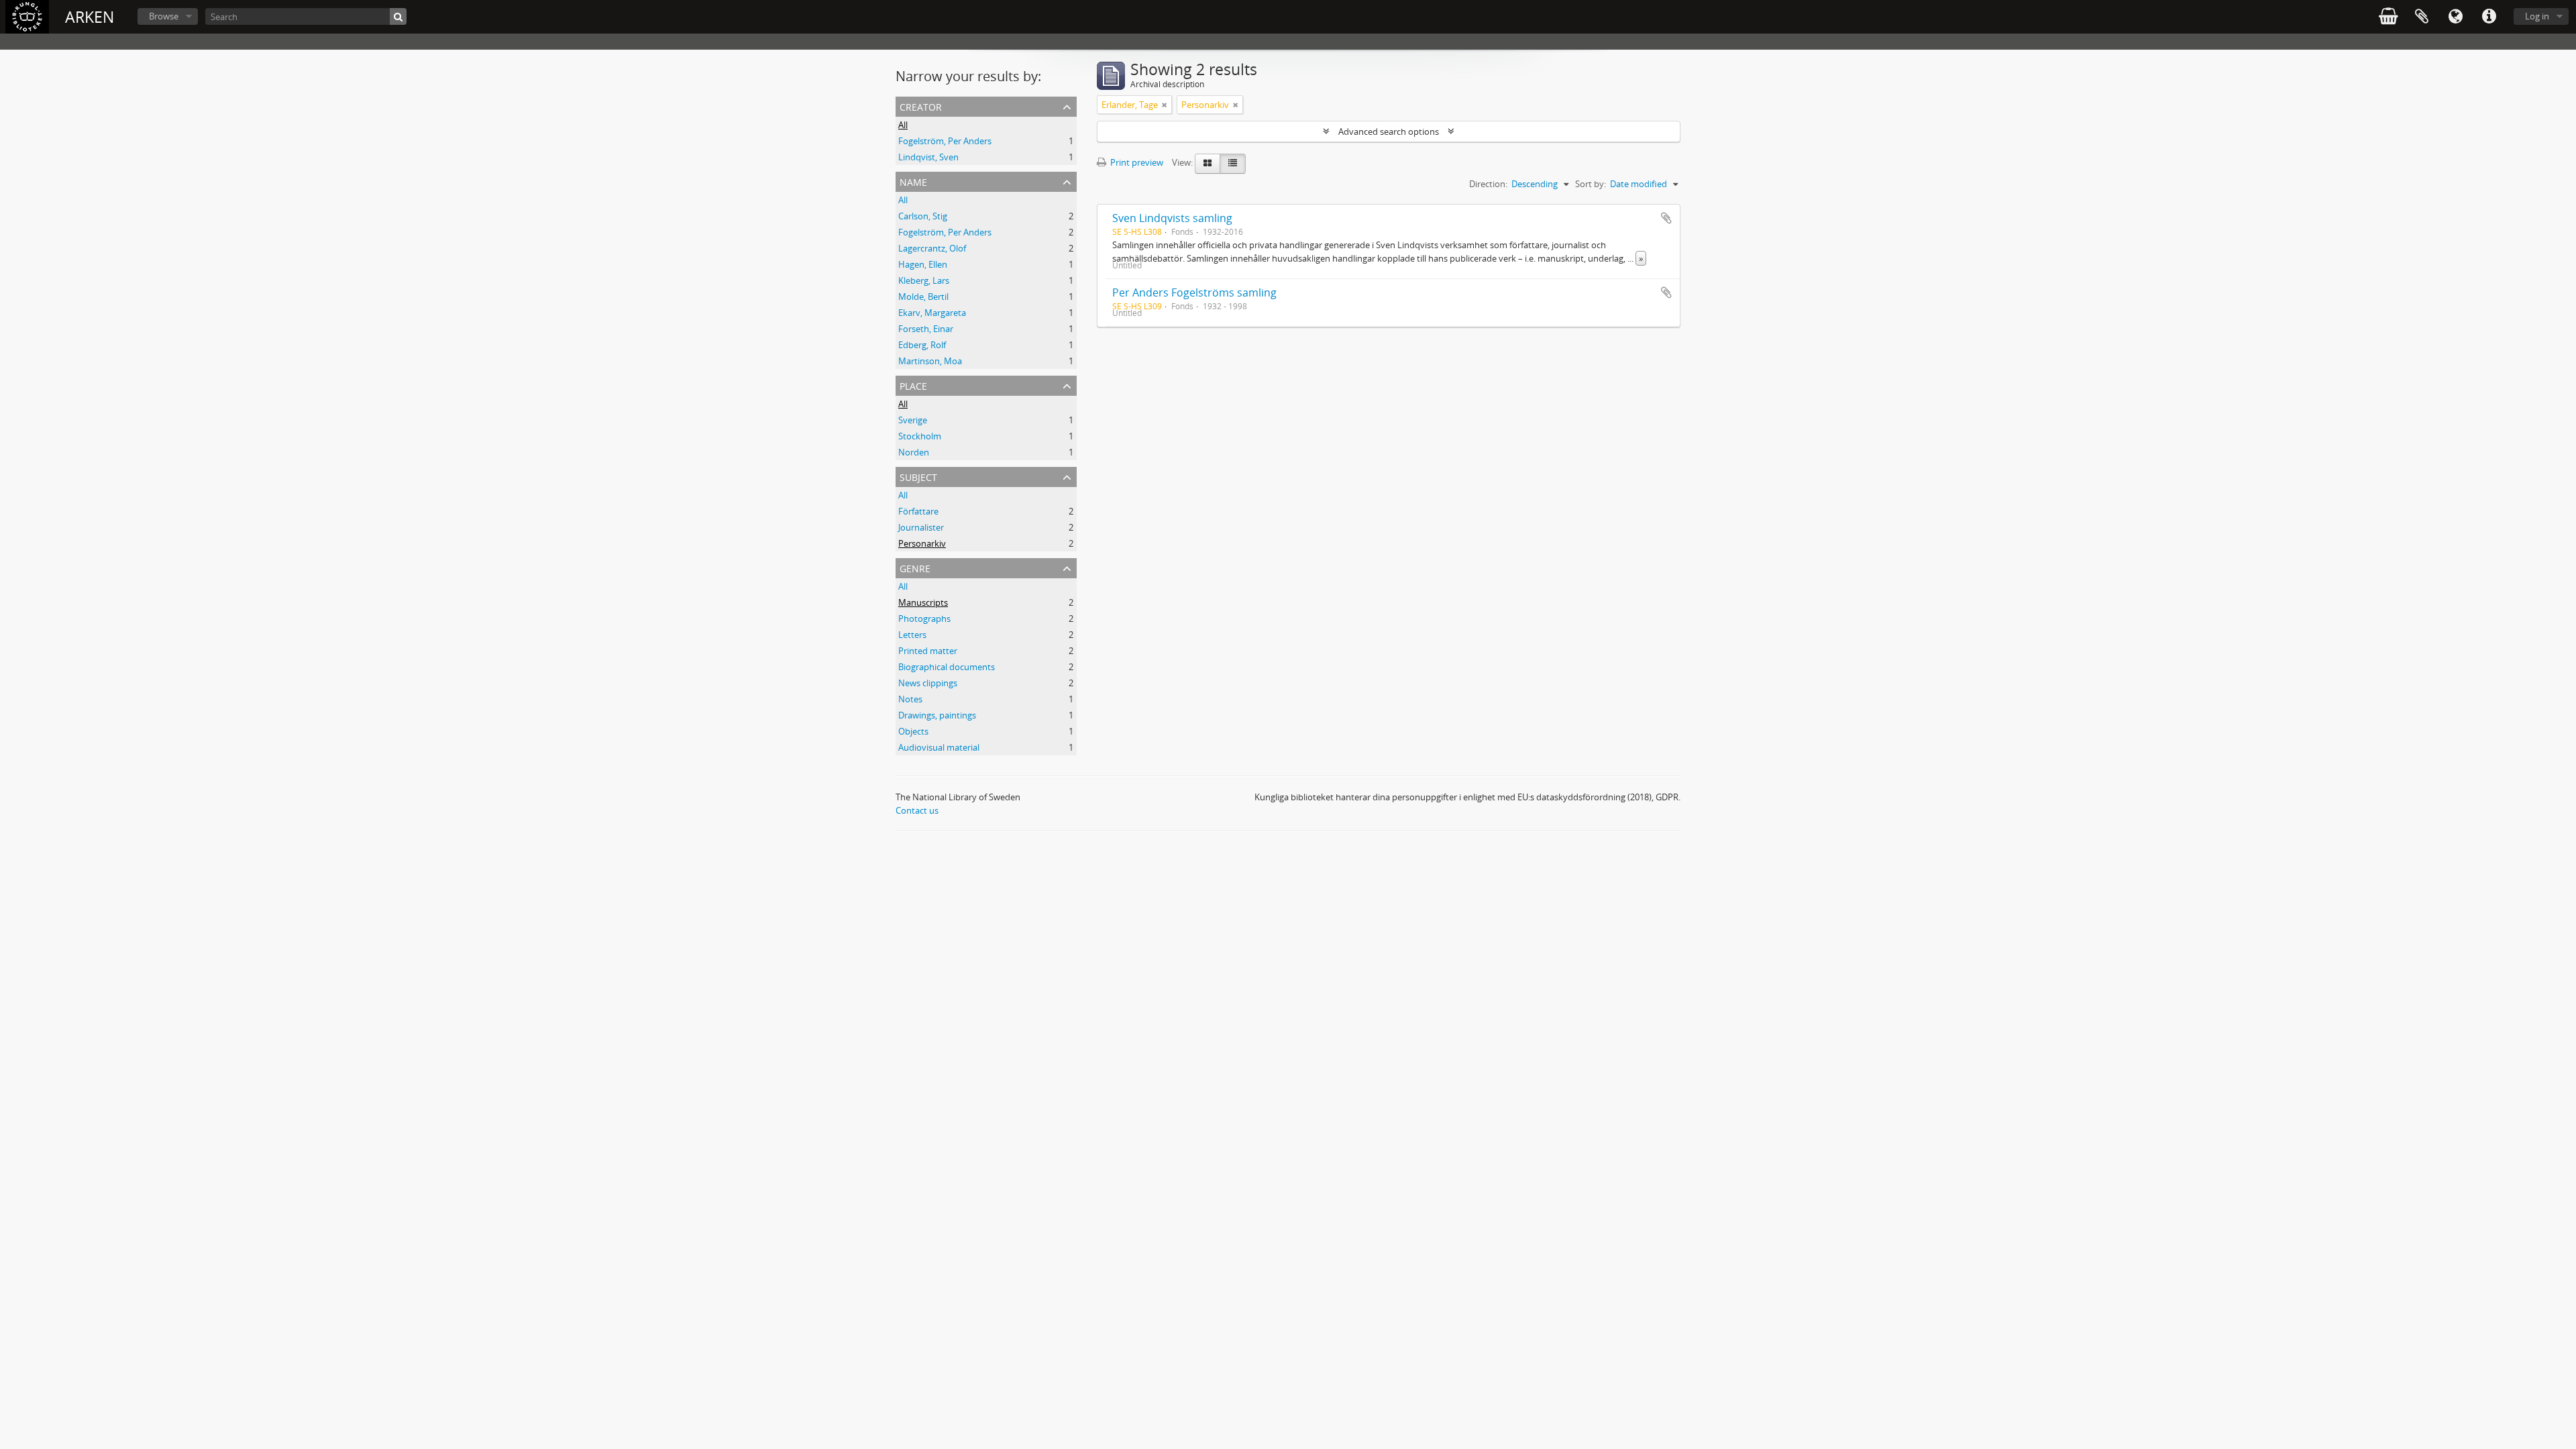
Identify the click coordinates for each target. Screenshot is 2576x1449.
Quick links (2489, 17)
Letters (912, 635)
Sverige (913, 420)
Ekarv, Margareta (932, 313)
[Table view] (1233, 164)
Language (2455, 17)
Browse (164, 16)
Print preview (1136, 162)
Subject (918, 476)
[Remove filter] (1165, 105)
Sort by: (1591, 184)
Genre (915, 567)
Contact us (917, 810)
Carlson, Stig (923, 216)
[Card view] (1207, 164)
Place (913, 385)
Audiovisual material (939, 747)
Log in (2537, 16)
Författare (918, 511)
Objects (913, 731)
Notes (910, 699)
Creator (921, 106)
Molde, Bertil (923, 297)
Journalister (921, 527)
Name (913, 181)
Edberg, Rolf (922, 345)
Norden (914, 452)
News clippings (928, 683)
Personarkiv (922, 543)
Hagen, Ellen (923, 264)
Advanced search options (1389, 131)
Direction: (1488, 184)
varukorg (2388, 17)
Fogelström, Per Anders (945, 141)
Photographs (924, 619)
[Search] (398, 16)
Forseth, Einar (926, 329)
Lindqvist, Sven (928, 157)
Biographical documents (947, 667)
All (903, 125)
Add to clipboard (1666, 218)
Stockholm (920, 436)
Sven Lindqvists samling (1172, 218)
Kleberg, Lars (924, 280)
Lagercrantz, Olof (932, 248)
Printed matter (928, 651)
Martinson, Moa (930, 361)
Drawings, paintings (937, 715)
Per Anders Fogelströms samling (1194, 292)
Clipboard (2422, 17)
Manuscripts (923, 602)
